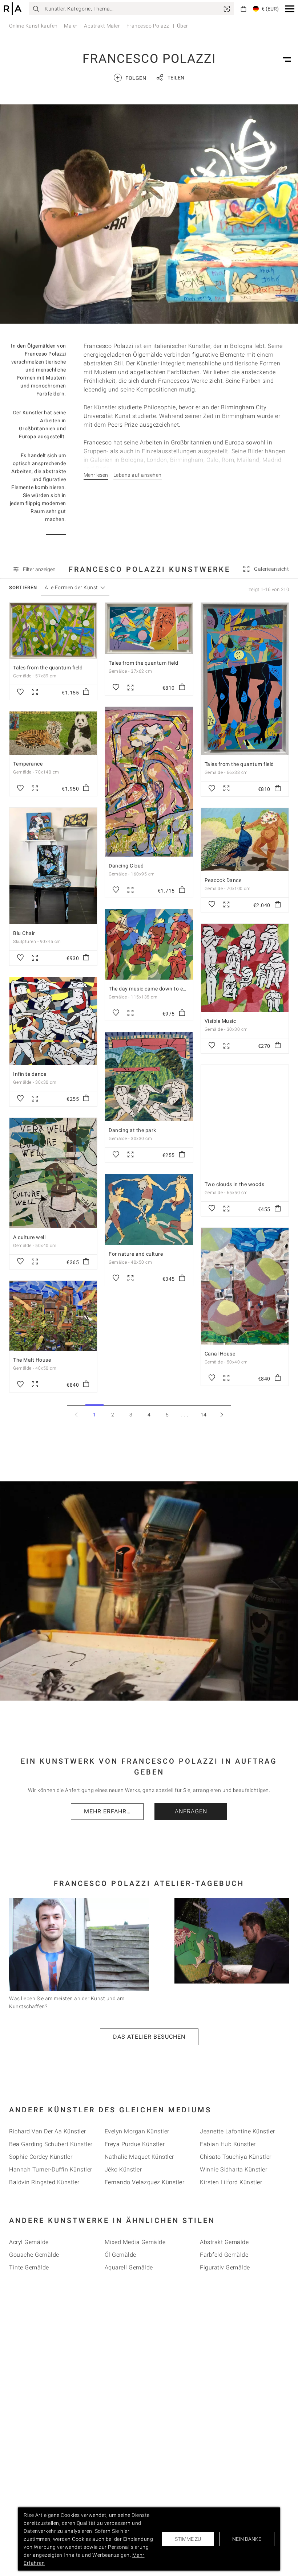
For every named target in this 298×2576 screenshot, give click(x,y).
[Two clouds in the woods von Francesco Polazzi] (245, 1120)
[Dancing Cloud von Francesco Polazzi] (149, 782)
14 (204, 1415)
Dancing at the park (132, 1130)
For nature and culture (136, 1254)
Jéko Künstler (123, 2169)
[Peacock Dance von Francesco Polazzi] (245, 840)
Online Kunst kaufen (33, 26)
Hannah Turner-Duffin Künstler (51, 2169)
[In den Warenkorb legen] (86, 692)
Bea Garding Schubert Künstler (51, 2144)
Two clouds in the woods (235, 1184)
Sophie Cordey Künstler (41, 2157)
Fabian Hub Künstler (228, 2144)
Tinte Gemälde (29, 2267)
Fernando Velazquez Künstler (145, 2182)
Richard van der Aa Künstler (48, 2131)
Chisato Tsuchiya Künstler (236, 2157)
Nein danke (247, 2539)
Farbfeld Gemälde (224, 2255)
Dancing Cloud (126, 866)
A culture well (29, 1237)
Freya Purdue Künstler (135, 2144)
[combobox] (71, 588)
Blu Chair (24, 933)
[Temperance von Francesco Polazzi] (53, 733)
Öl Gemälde (120, 2255)
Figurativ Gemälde (225, 2267)
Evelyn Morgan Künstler (137, 2131)
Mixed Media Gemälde (135, 2242)
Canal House (220, 1354)
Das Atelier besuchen (149, 2037)
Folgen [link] (131, 77)
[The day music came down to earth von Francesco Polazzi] (149, 944)
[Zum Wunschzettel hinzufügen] (20, 692)
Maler (71, 26)
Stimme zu (188, 2539)
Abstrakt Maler (102, 26)
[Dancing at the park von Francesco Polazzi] (149, 1077)
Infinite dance (30, 1074)
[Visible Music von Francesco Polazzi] (245, 968)
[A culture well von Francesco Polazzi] (53, 1173)
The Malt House (32, 1360)
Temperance (28, 764)
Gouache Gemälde (34, 2255)
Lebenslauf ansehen (138, 475)
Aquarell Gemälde (129, 2267)
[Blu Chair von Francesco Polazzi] (53, 866)
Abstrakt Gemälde (224, 2242)
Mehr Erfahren (109, 1811)
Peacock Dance (223, 880)
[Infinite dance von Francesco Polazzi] (53, 1021)
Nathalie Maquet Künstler (139, 2157)
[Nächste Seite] (222, 1414)
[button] (290, 9)
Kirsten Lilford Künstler (231, 2182)
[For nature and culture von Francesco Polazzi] (149, 1209)
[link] (227, 9)
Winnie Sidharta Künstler (233, 2169)
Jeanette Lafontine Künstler (237, 2131)
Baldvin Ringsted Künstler (44, 2182)
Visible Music (220, 1021)
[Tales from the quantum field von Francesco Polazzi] (53, 631)
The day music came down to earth (151, 989)
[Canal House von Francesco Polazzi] (245, 1286)
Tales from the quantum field (48, 668)
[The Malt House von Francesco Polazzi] (53, 1316)
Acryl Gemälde (29, 2242)
